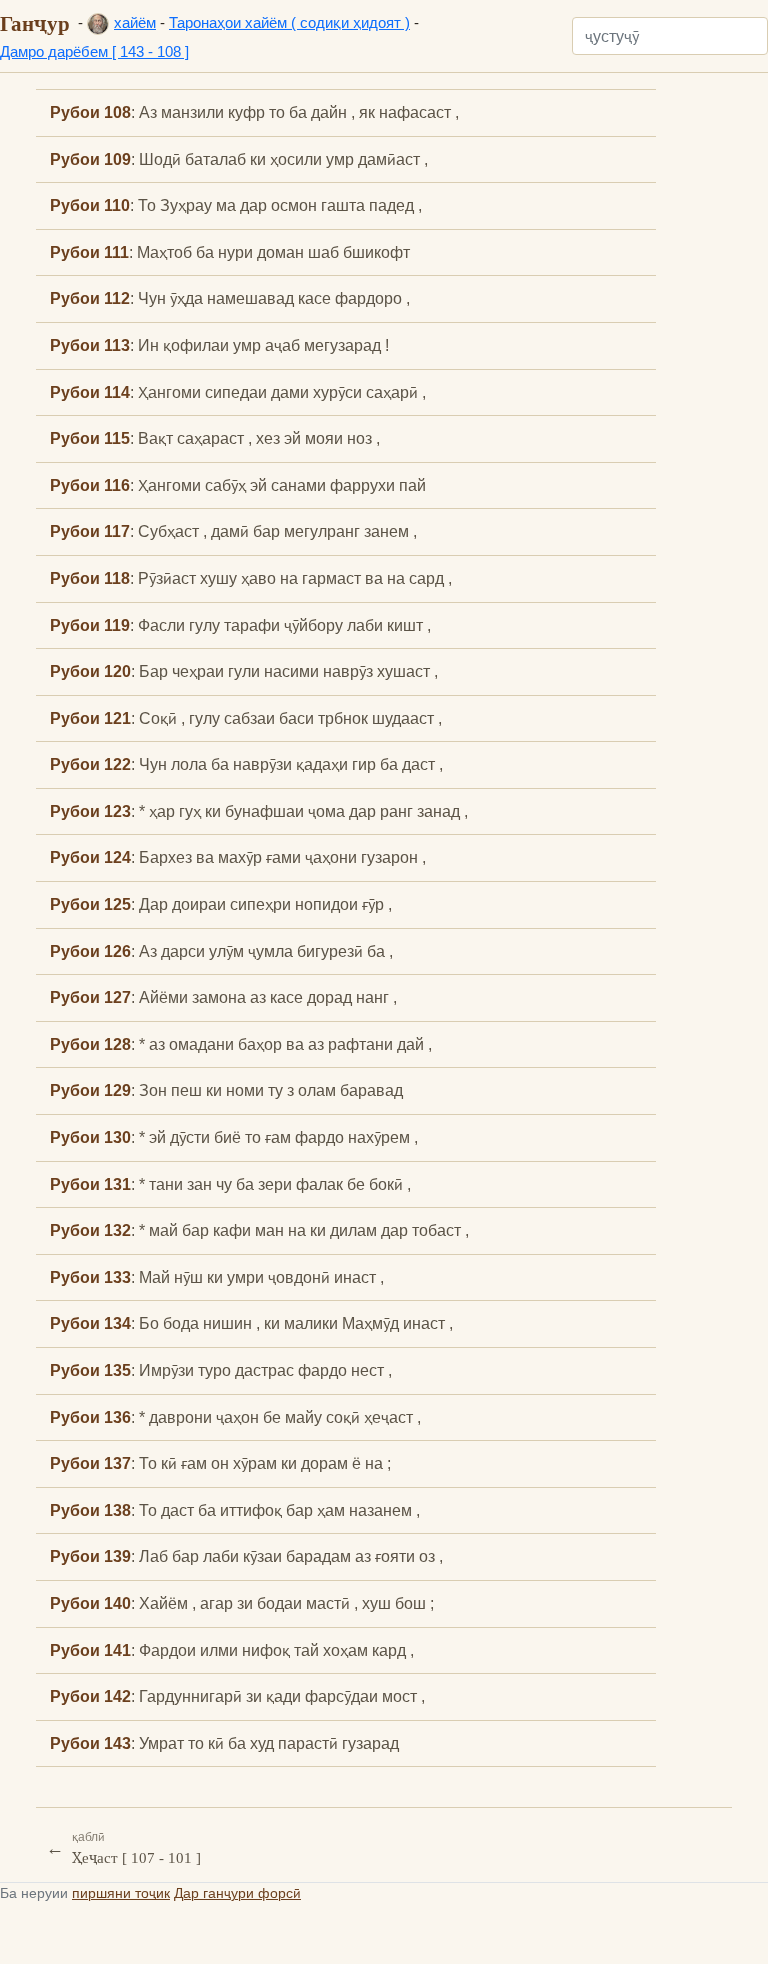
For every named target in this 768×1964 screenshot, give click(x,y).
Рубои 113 (90, 345)
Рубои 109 (90, 159)
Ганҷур (35, 23)
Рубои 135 (90, 1370)
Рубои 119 (90, 625)
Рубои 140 (90, 1603)
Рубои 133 (90, 1277)
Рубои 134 (90, 1323)
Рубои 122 (90, 764)
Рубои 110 (90, 205)
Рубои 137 (90, 1463)
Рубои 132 (90, 1230)
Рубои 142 (90, 1696)
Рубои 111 (89, 252)
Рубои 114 (90, 392)
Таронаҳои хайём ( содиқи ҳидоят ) (289, 22)
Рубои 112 (90, 298)
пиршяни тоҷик (121, 1893)
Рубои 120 (90, 671)
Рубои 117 (90, 531)
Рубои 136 (90, 1417)
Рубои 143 (90, 1743)
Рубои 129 (90, 1090)
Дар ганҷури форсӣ (237, 1893)
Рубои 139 (90, 1556)
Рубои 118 (90, 578)
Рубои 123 (90, 811)
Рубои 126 (90, 951)
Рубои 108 (90, 112)
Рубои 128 (90, 1044)
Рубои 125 (90, 904)
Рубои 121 (90, 718)
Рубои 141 (90, 1650)
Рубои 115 (90, 438)
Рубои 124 (90, 857)
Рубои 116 (90, 485)
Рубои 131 (90, 1184)
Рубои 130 (90, 1137)
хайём (135, 22)
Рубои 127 (90, 997)
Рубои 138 (90, 1510)
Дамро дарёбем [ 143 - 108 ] (94, 51)
